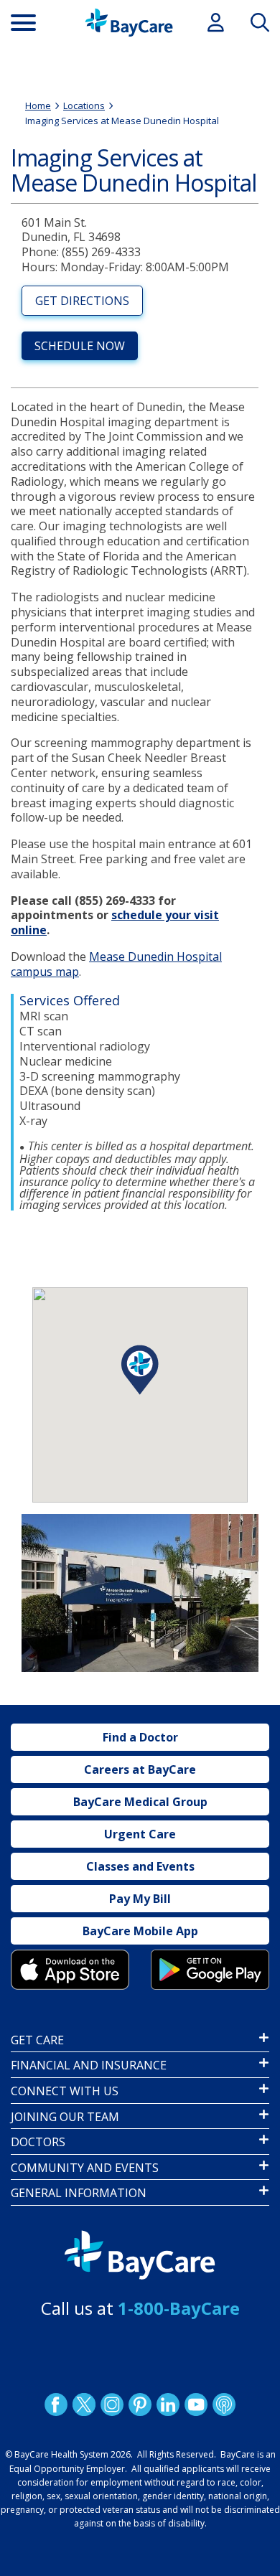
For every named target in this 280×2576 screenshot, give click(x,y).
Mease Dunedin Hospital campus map (116, 964)
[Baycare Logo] (129, 23)
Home (38, 105)
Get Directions (82, 301)
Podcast (224, 2404)
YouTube (196, 2404)
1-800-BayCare (179, 2308)
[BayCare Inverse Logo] (140, 2255)
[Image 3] (70, 1969)
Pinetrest (140, 2404)
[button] (140, 1370)
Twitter (84, 2404)
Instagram (112, 2404)
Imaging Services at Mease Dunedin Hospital (122, 121)
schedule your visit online (115, 922)
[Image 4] (210, 1969)
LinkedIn (168, 2404)
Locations (84, 105)
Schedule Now (80, 346)
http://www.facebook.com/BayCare (56, 2404)
